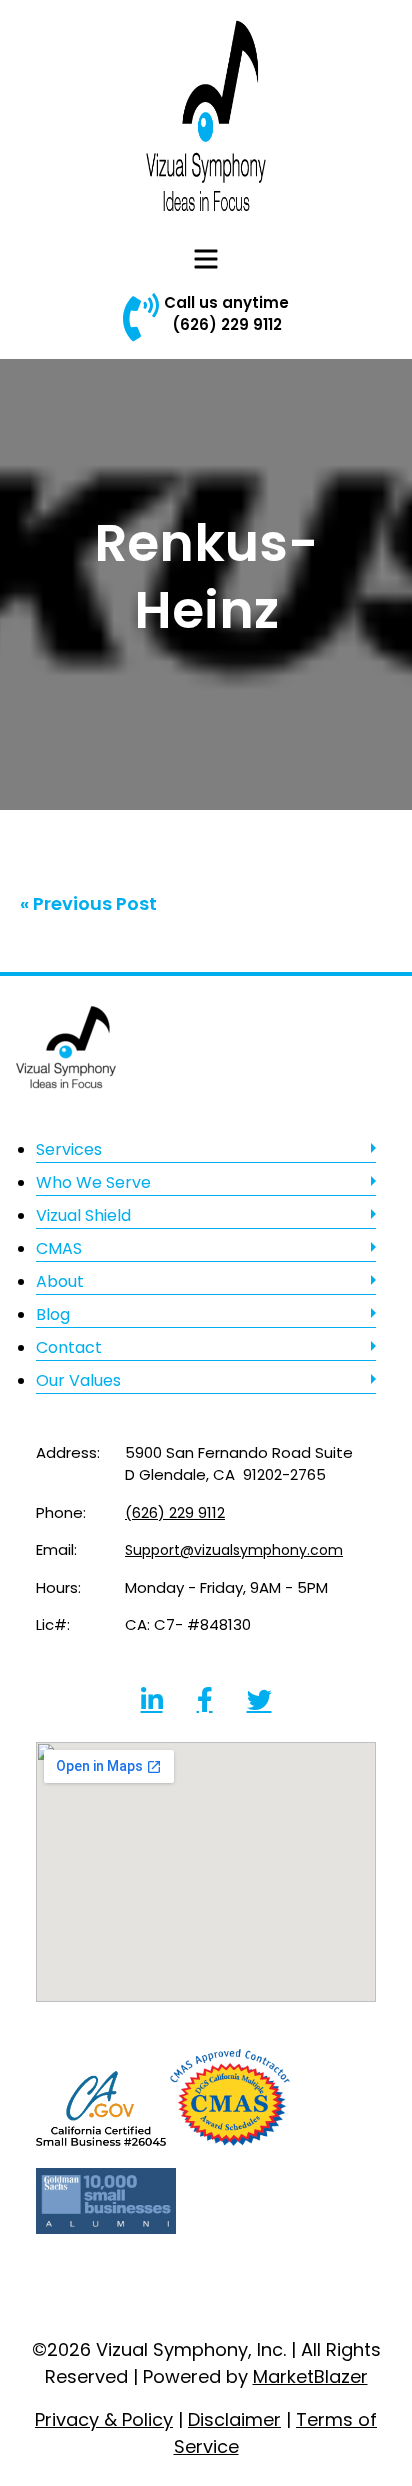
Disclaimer (234, 2419)
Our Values (78, 1380)
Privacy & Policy (104, 2419)
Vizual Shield (83, 1215)
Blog (53, 1314)
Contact (69, 1347)
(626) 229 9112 (227, 324)
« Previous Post (88, 903)
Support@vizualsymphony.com (234, 1550)
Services (69, 1149)
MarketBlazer (310, 2376)
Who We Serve (93, 1182)
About (60, 1281)
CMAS (59, 1248)
